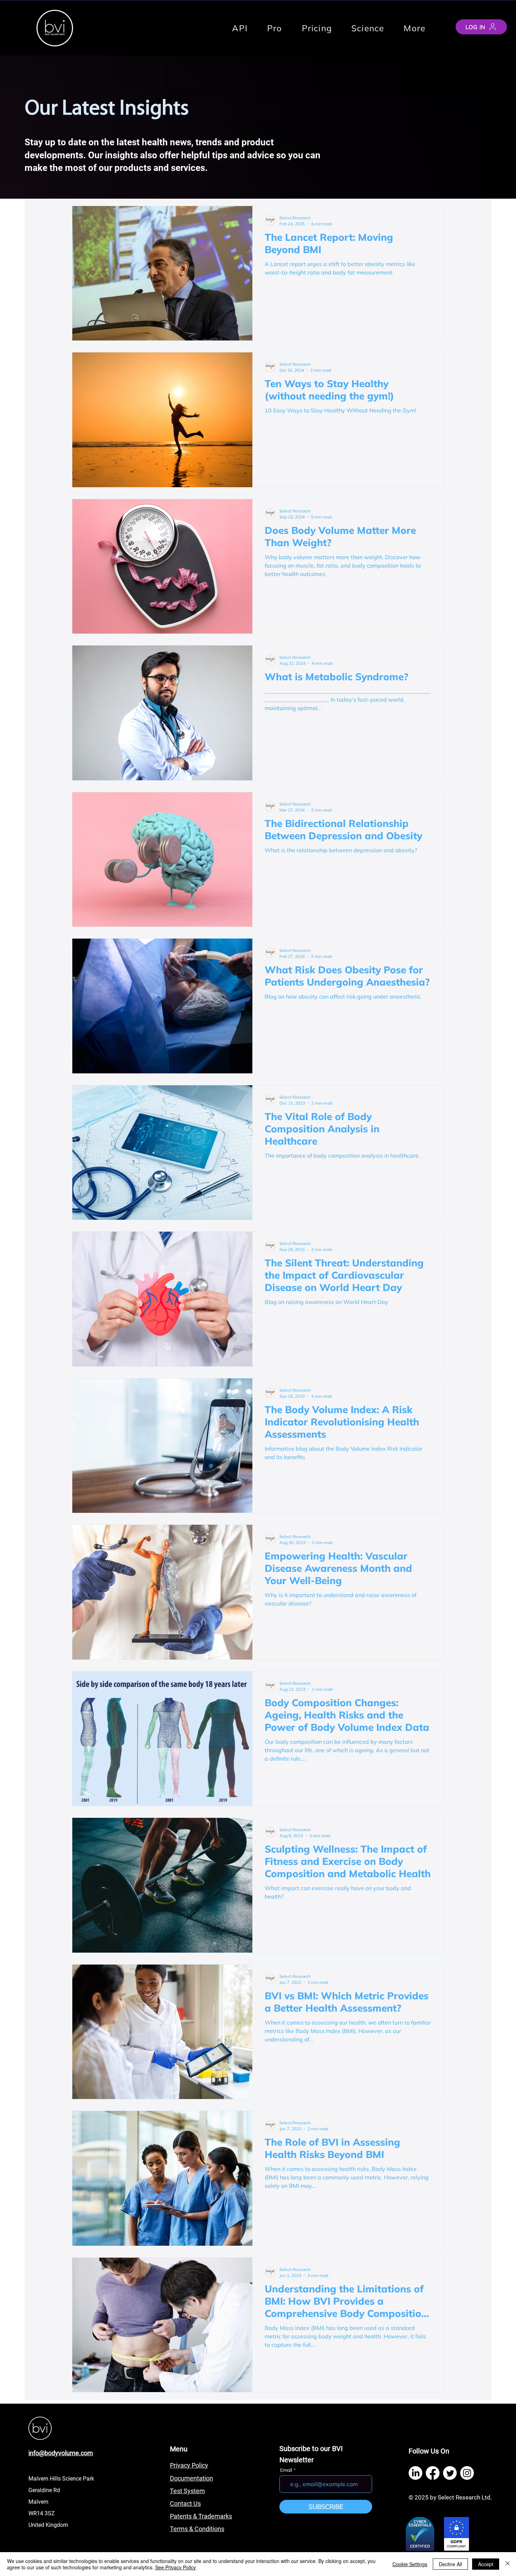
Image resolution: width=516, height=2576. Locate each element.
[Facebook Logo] (433, 2473)
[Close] (508, 2564)
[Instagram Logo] (467, 2473)
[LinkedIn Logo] (415, 2473)
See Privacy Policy (176, 2567)
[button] (415, 28)
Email (286, 2470)
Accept (486, 2564)
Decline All (450, 2564)
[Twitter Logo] (450, 2473)
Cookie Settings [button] (410, 2564)
